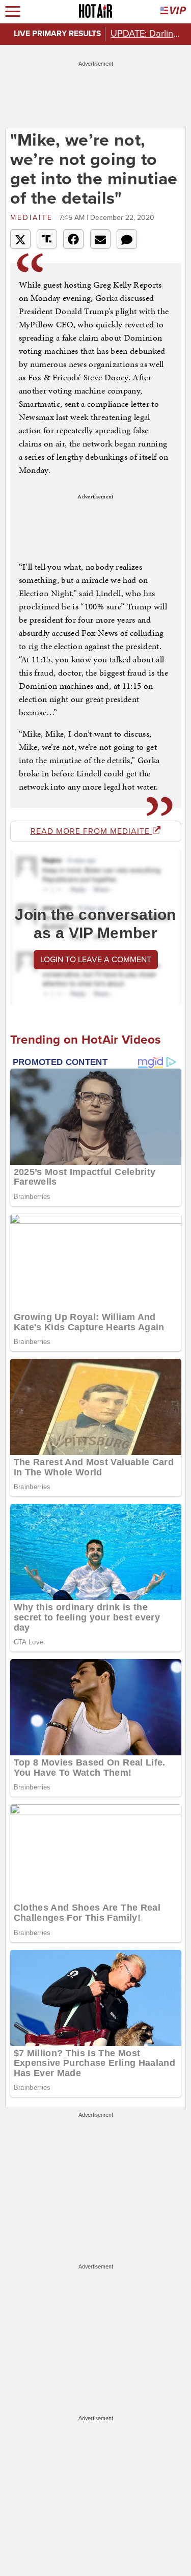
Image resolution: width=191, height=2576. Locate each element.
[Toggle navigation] (13, 11)
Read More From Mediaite (91, 831)
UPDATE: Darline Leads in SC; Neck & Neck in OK (148, 34)
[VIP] (173, 11)
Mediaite (33, 218)
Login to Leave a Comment (96, 960)
